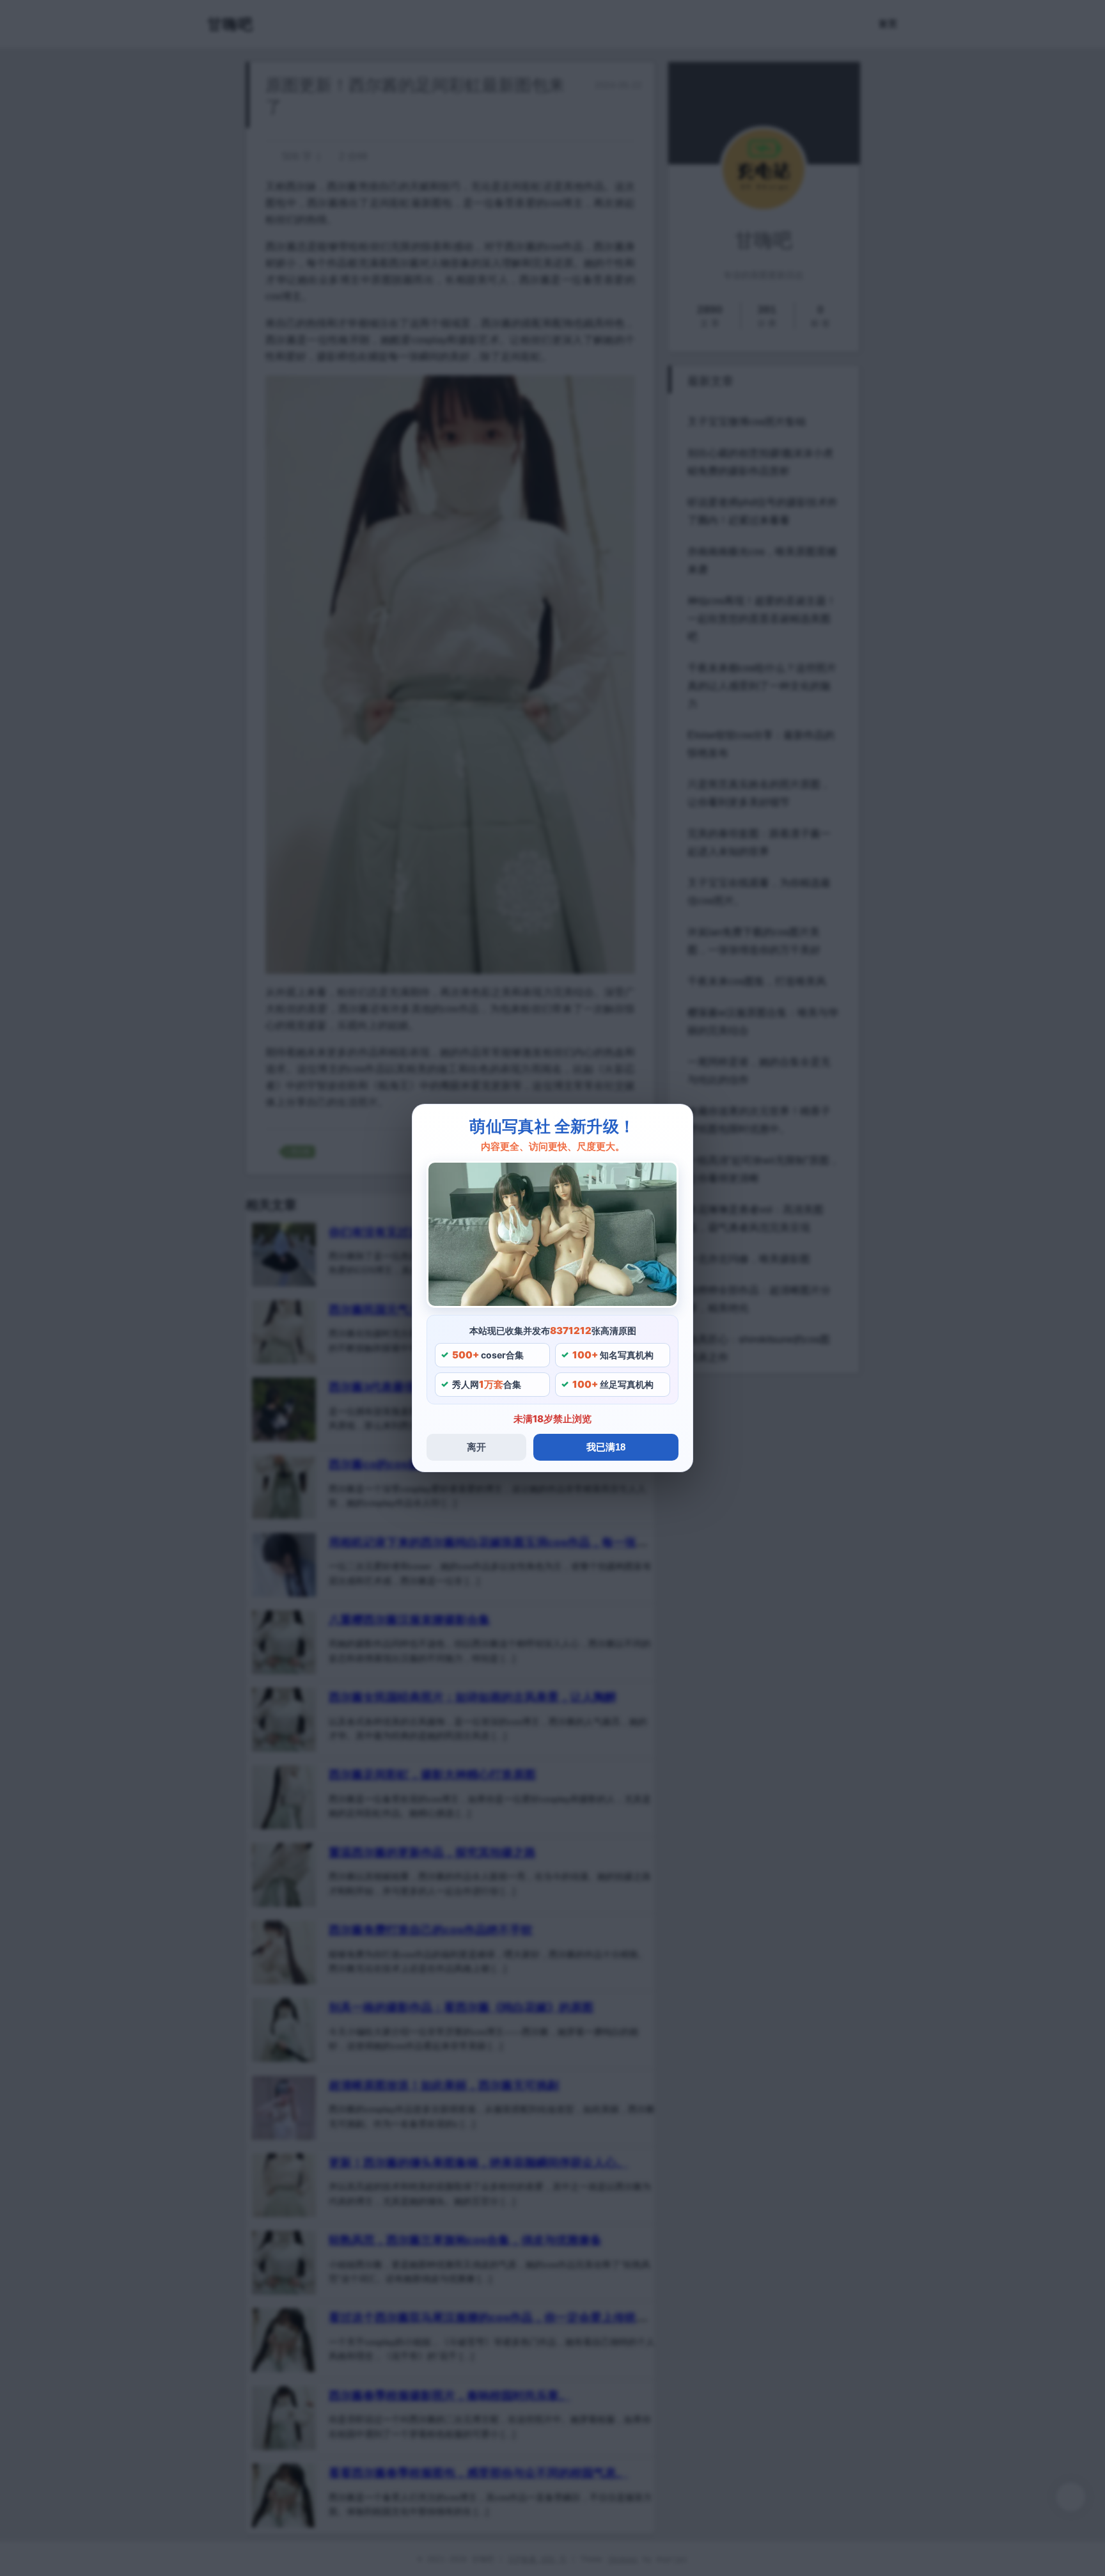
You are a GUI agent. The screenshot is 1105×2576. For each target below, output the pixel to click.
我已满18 (606, 1447)
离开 (476, 1447)
